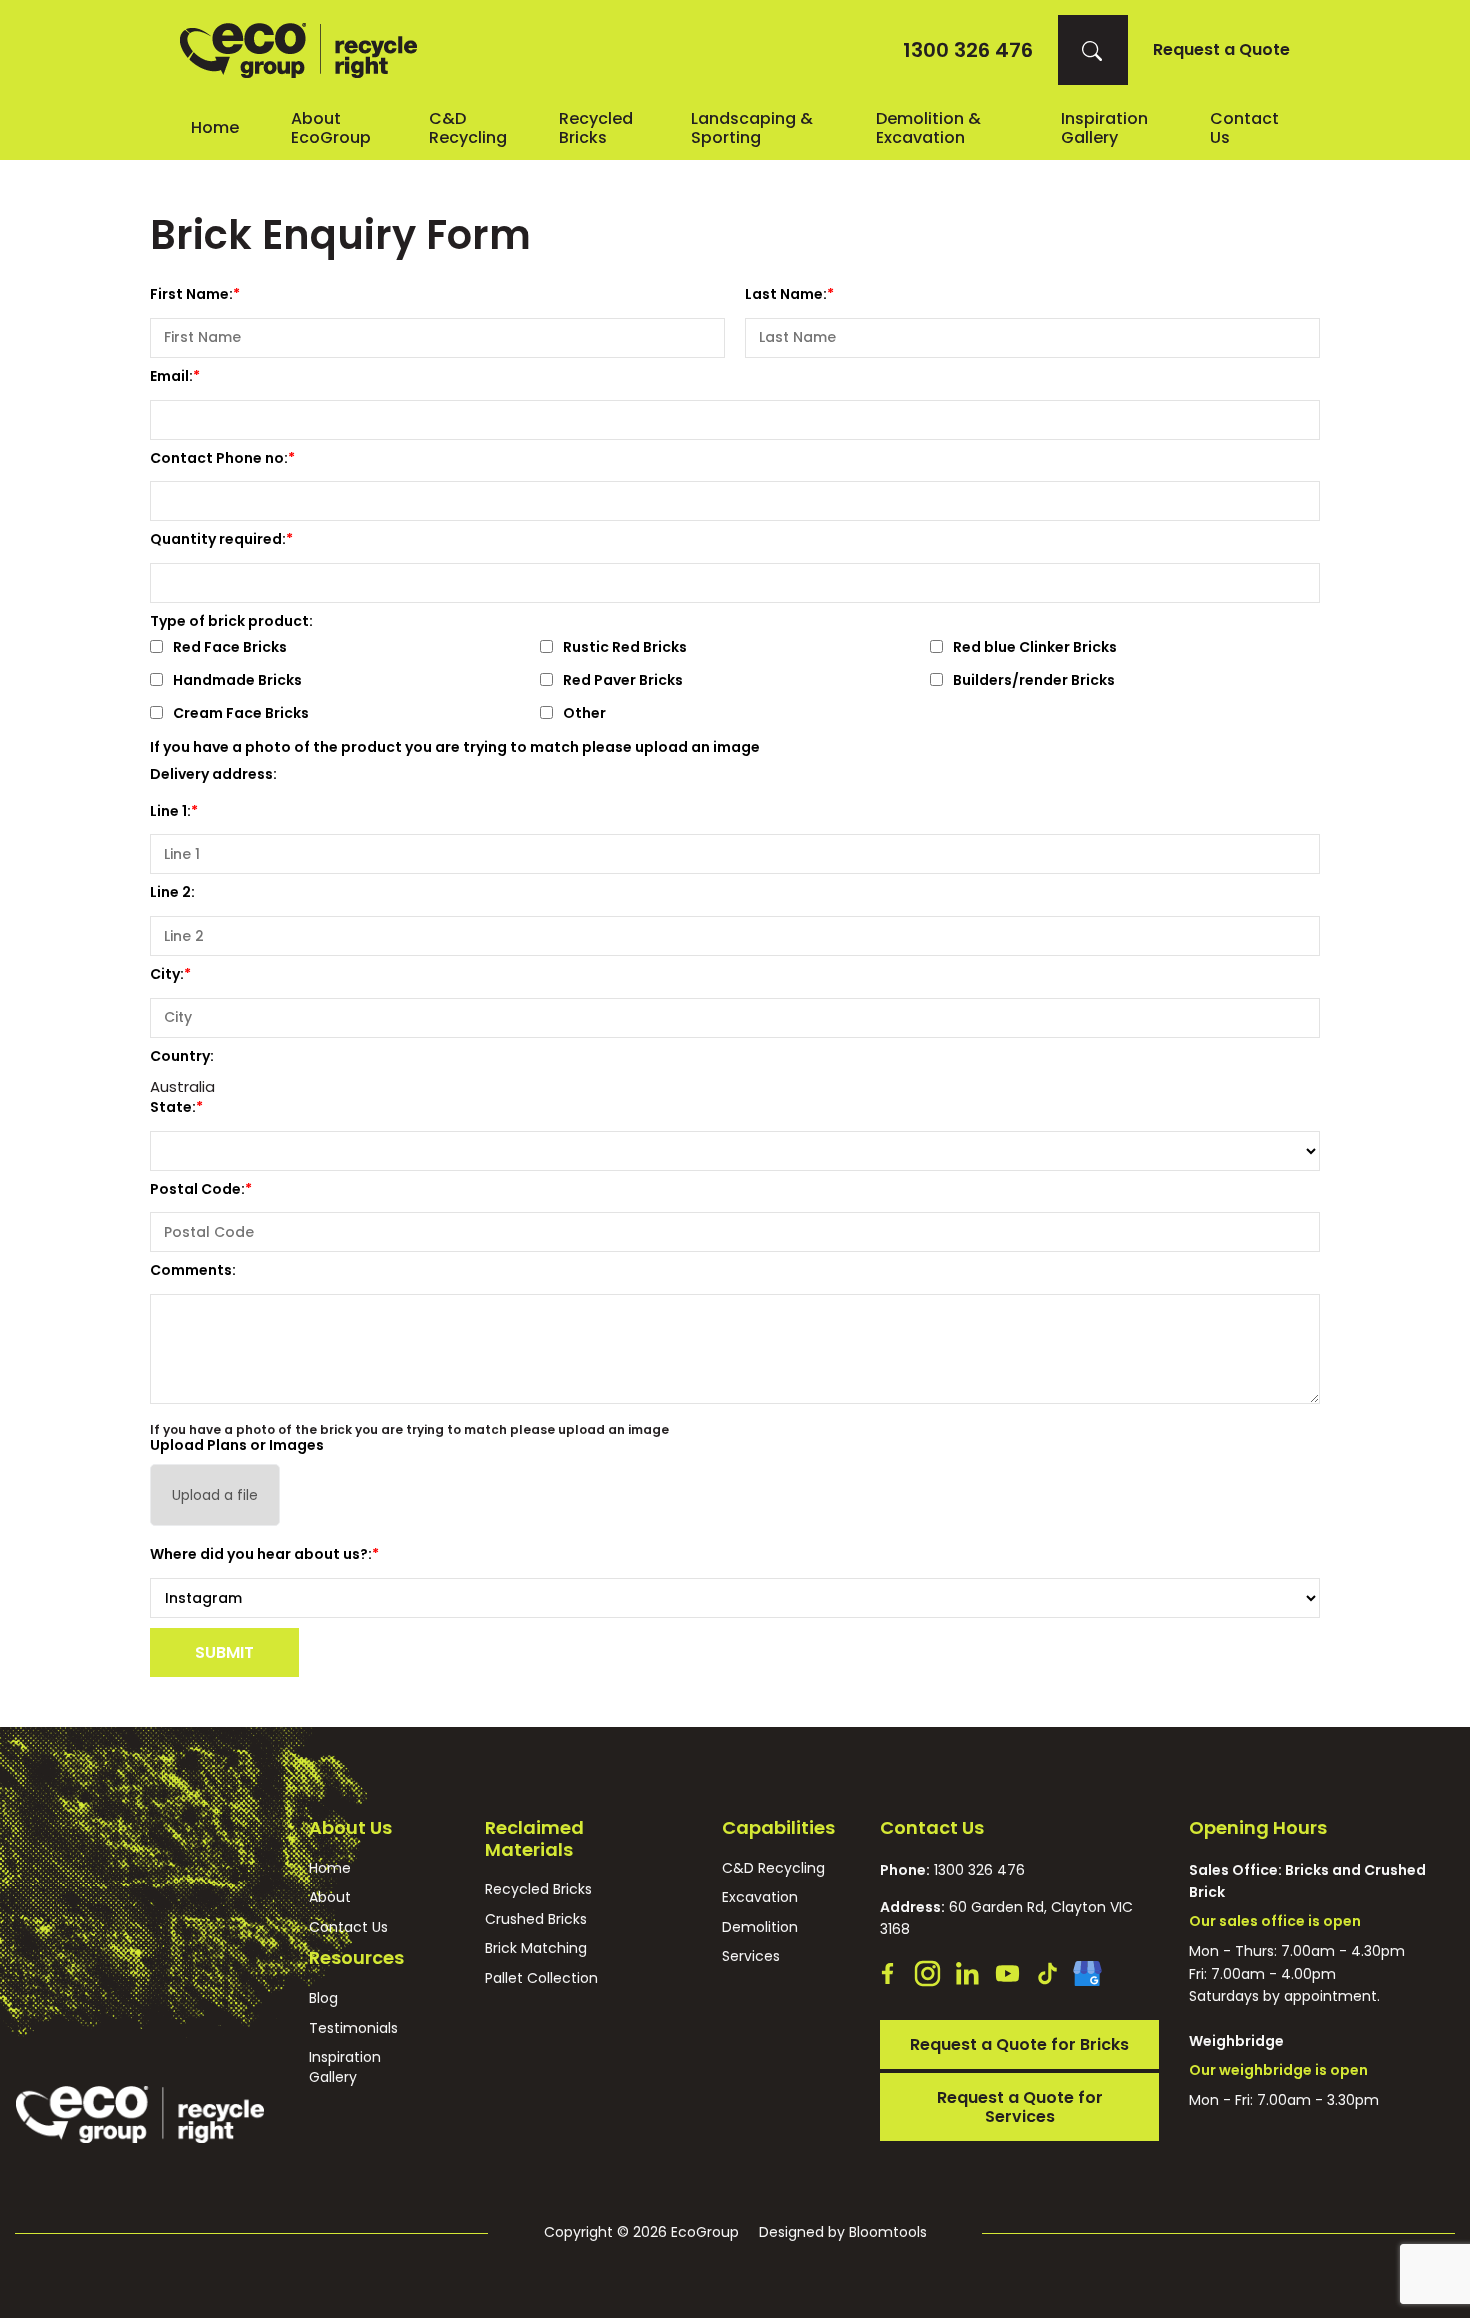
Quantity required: (218, 539)
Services (751, 1956)
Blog (323, 1998)
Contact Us (348, 1927)
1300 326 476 (968, 50)
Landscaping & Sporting (752, 128)
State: (173, 1107)
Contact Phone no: (219, 458)
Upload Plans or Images (237, 1445)
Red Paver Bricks (623, 681)
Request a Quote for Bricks (1019, 2044)
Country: (182, 1056)
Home (215, 127)
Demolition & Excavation (928, 128)
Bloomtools (888, 2232)
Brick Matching (536, 1948)
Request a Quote (1221, 50)
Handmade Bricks (237, 681)
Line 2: (172, 892)
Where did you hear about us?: (261, 1554)
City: (167, 974)
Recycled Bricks (596, 128)
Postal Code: (197, 1189)
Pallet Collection (541, 1978)
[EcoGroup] (298, 50)
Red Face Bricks (230, 648)
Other (584, 714)
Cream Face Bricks (241, 714)
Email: (171, 376)
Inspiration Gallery (1104, 128)
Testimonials (353, 2028)
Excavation (760, 1897)
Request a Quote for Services (1020, 2107)
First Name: (191, 294)
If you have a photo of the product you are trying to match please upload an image (455, 747)
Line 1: (170, 811)
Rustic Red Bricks (625, 648)
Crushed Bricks (536, 1919)
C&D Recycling (468, 128)
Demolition (760, 1927)
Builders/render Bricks (1034, 681)
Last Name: (786, 294)
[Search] (1093, 50)
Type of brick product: (231, 621)
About (330, 1897)
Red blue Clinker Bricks (1035, 648)
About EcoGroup (331, 128)
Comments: (193, 1270)
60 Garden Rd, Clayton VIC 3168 (1006, 1918)
